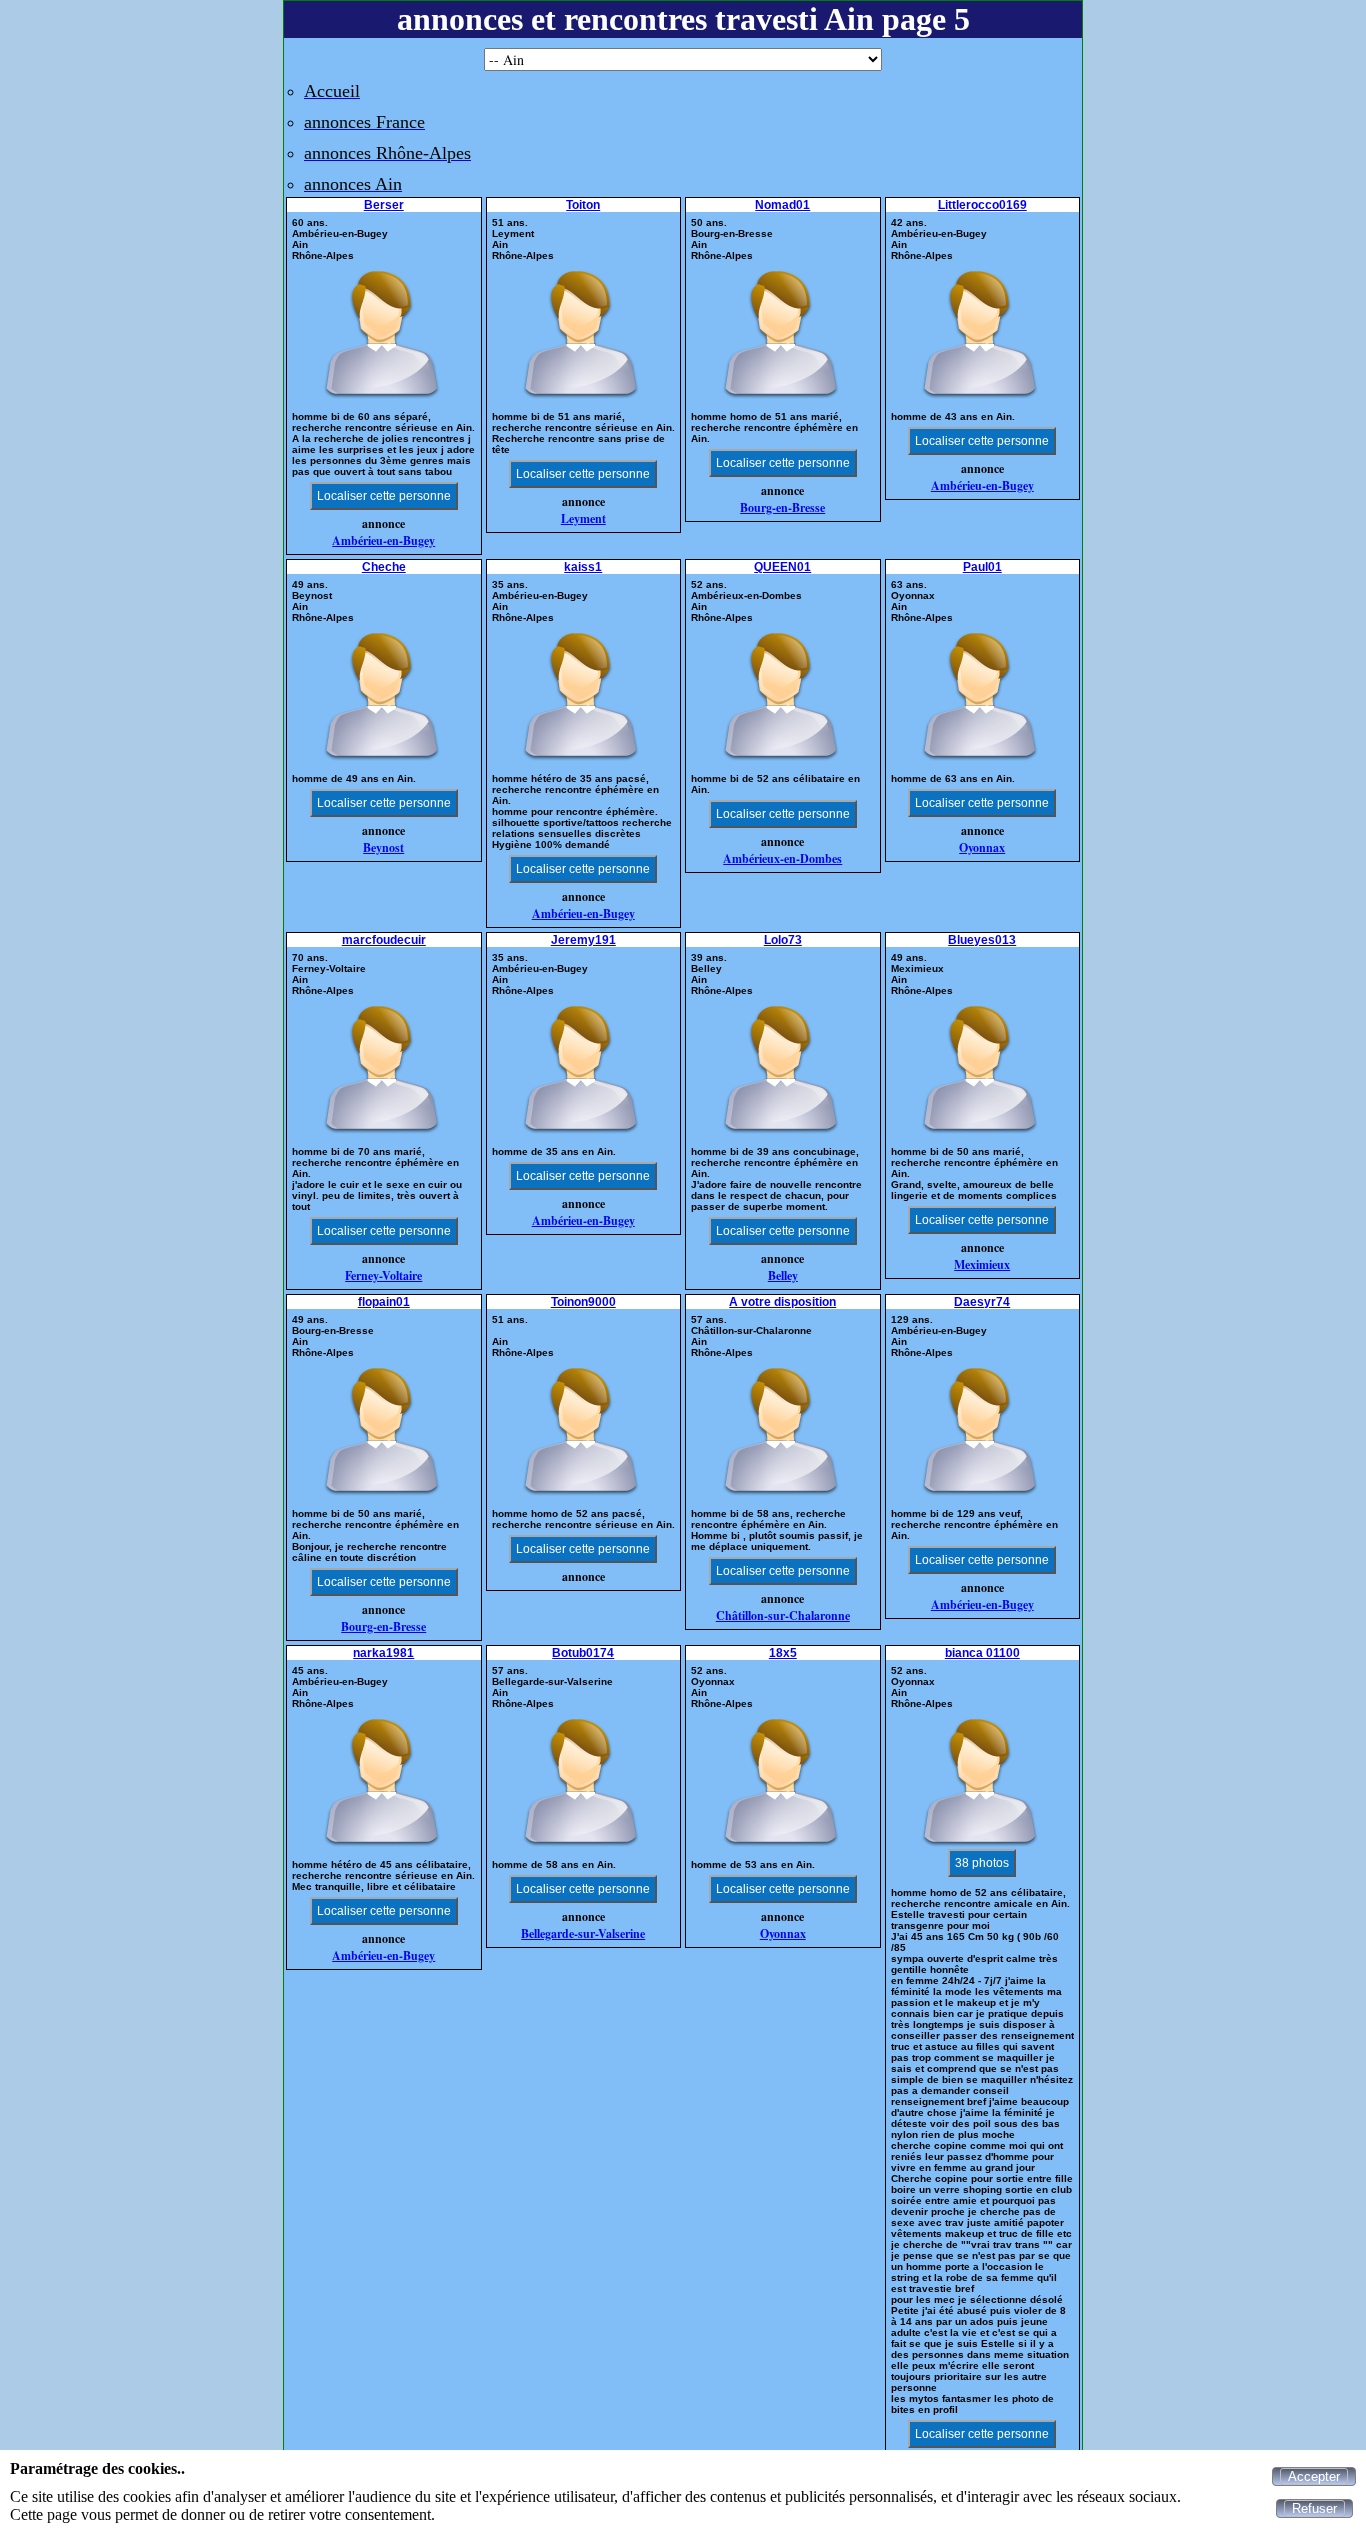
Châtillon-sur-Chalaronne (783, 1615)
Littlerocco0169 (982, 205)
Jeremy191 (583, 940)
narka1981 (383, 1653)
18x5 (783, 1653)
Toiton (583, 205)
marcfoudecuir (384, 940)
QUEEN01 (782, 567)
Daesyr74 (982, 1302)
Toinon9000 (583, 1302)
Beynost (383, 847)
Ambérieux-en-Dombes (782, 858)
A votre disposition (782, 1302)
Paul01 (982, 567)
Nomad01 (782, 205)
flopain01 (384, 1302)
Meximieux (982, 1264)
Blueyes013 (982, 940)
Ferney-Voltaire (383, 1275)
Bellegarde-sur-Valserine (583, 1933)
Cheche (384, 567)
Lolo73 (783, 940)
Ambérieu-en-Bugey (383, 540)
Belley (783, 1275)
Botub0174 (583, 1653)
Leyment (583, 518)
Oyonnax (982, 847)
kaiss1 (583, 567)
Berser (384, 205)
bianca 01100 (982, 1653)
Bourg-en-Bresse (782, 507)
